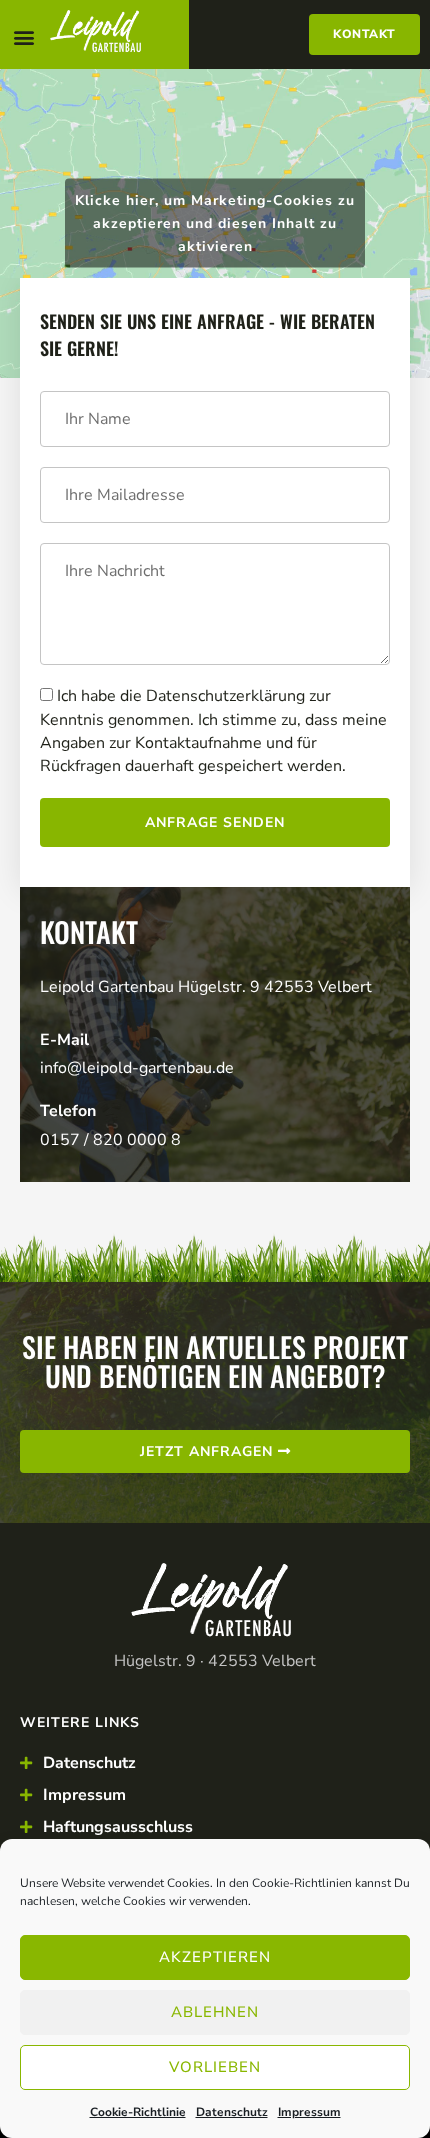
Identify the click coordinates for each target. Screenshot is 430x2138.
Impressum (309, 2112)
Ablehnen (215, 2012)
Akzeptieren (215, 1957)
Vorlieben (215, 2067)
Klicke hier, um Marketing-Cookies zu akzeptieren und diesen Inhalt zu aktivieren (215, 223)
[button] (23, 36)
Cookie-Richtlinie (138, 2112)
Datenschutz (232, 2112)
